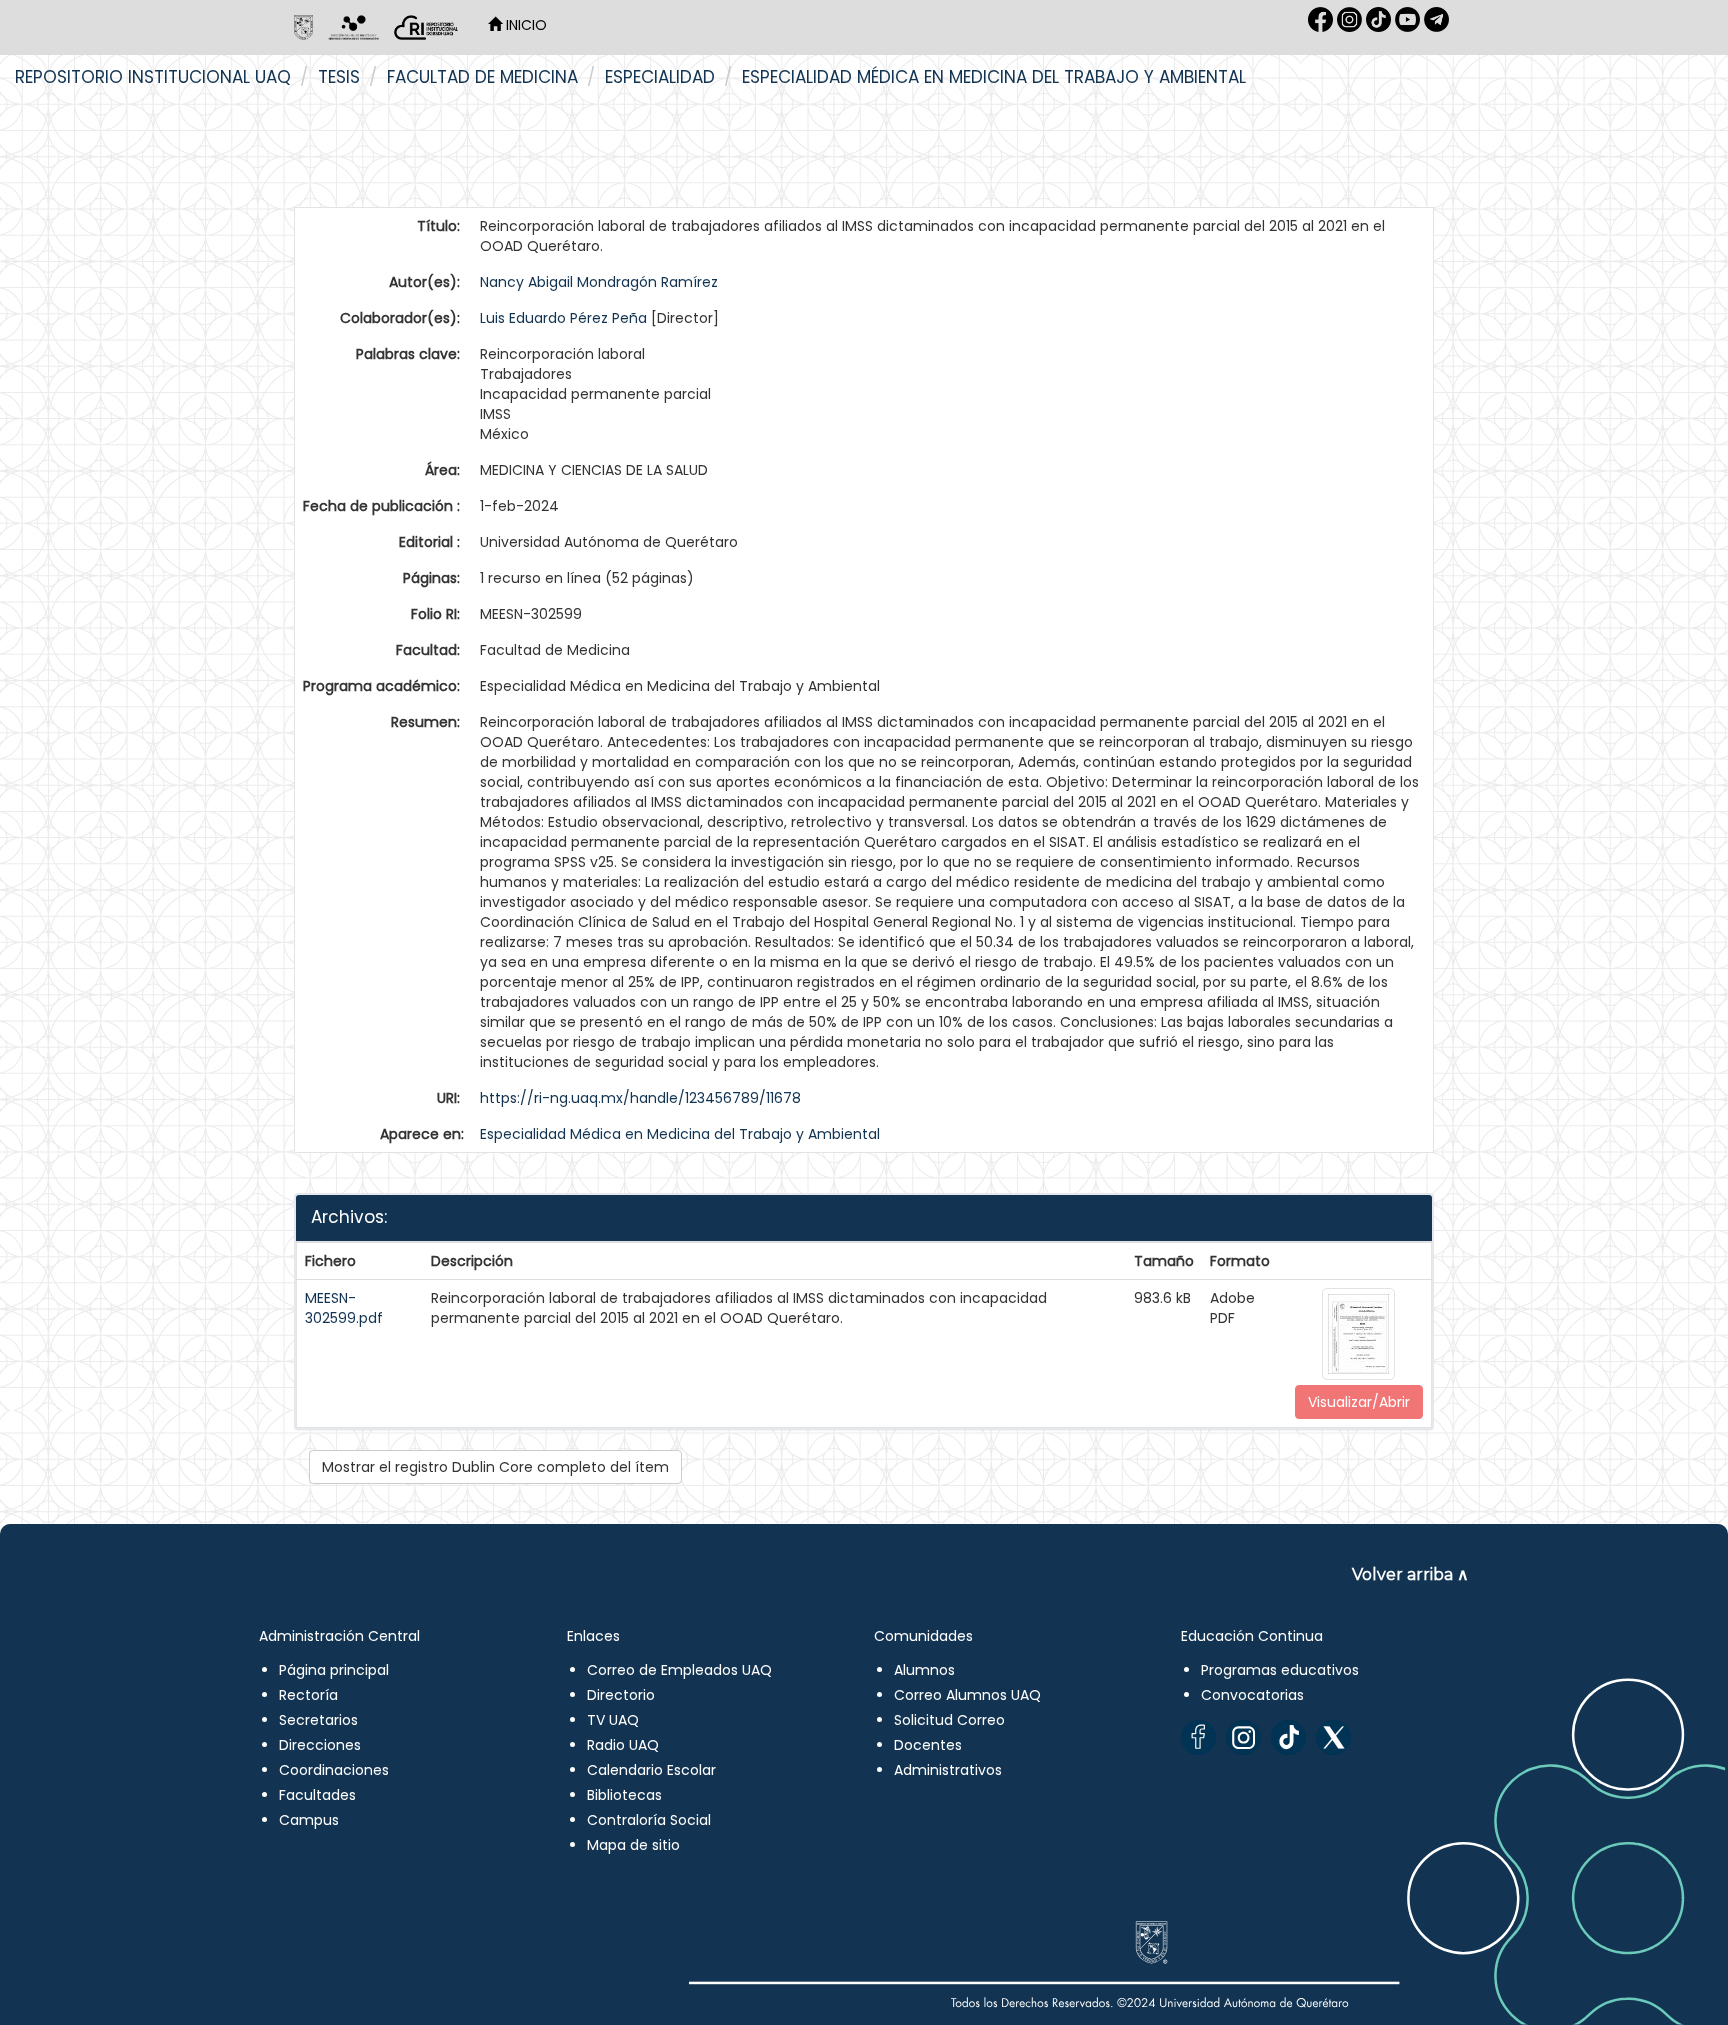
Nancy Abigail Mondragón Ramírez (599, 282)
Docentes (928, 1745)
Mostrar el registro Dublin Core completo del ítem (495, 1467)
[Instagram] (1243, 1737)
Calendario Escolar (651, 1770)
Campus (309, 1820)
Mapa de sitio (633, 1845)
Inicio (524, 25)
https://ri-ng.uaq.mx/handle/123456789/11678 (640, 1098)
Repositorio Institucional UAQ (153, 77)
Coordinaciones (334, 1770)
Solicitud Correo (949, 1720)
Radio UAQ (623, 1745)
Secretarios (318, 1720)
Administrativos (948, 1770)
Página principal (334, 1670)
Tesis (339, 77)
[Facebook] (1198, 1737)
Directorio (621, 1695)
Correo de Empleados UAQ (679, 1670)
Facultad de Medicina (482, 77)
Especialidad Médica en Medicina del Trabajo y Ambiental (994, 77)
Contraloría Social (649, 1820)
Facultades (317, 1795)
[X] (1333, 1737)
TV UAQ (613, 1720)
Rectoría (308, 1695)
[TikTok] (1288, 1737)
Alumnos (924, 1670)
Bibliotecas (624, 1795)
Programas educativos (1280, 1670)
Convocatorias (1252, 1695)
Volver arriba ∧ (1410, 1574)
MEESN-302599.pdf (344, 1308)
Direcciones (320, 1745)
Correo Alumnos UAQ (967, 1695)
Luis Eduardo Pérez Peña (563, 318)
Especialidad (660, 77)
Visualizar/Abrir (1359, 1402)
